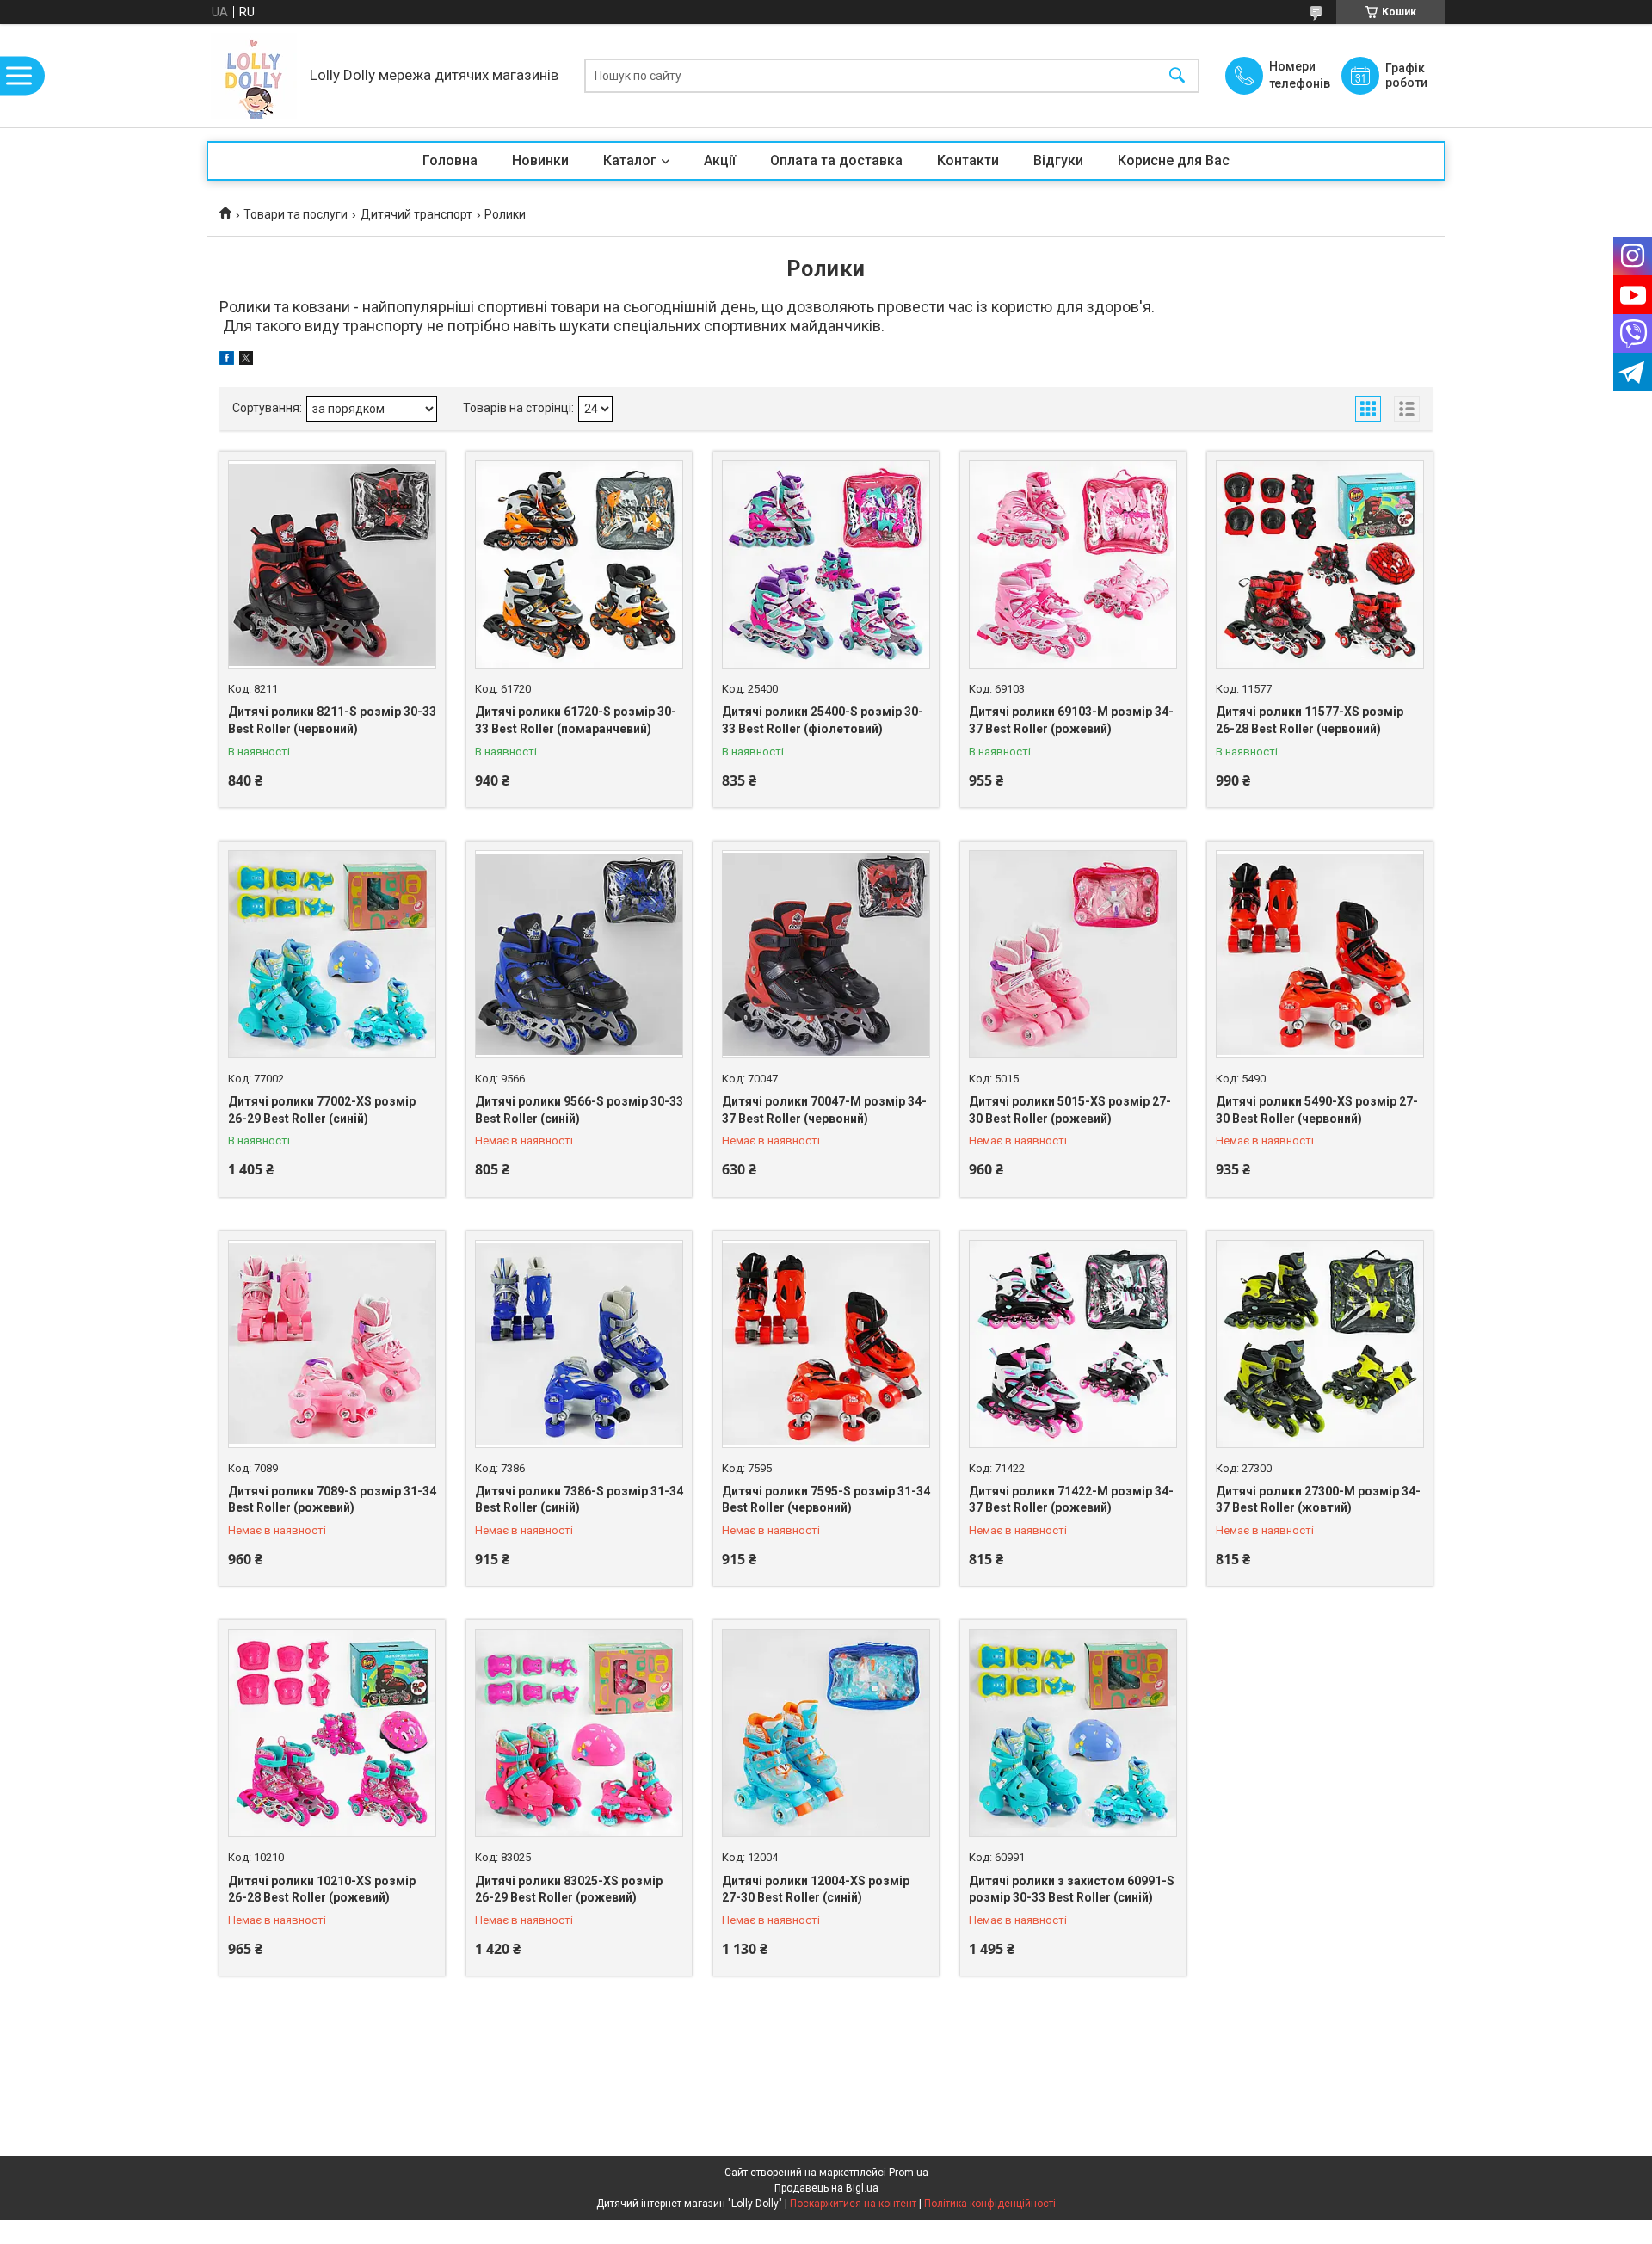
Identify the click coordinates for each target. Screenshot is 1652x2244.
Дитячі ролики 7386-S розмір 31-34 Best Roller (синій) (579, 1500)
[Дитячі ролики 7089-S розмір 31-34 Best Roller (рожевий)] (332, 1344)
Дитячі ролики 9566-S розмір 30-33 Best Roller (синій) (579, 1110)
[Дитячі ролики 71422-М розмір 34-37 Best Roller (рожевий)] (1073, 1344)
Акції (720, 160)
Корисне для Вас (1174, 160)
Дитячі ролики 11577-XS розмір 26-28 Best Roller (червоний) (1310, 720)
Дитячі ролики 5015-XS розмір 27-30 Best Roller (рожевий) (1070, 1110)
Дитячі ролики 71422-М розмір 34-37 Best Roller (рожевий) (1071, 1500)
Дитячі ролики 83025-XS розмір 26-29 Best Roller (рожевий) (569, 1890)
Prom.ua (909, 2173)
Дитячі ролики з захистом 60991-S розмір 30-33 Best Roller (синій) (1072, 1890)
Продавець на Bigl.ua (826, 2188)
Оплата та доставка (836, 160)
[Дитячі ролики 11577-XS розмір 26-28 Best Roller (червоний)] (1320, 564)
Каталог (630, 160)
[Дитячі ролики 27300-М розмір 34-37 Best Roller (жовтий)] (1320, 1344)
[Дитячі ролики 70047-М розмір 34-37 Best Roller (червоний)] (826, 954)
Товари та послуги (296, 214)
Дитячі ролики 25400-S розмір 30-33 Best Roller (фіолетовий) (823, 720)
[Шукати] (1177, 76)
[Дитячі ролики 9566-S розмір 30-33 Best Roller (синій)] (579, 954)
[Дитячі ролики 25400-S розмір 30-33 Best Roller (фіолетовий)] (826, 564)
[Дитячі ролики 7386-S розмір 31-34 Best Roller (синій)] (579, 1344)
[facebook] (227, 361)
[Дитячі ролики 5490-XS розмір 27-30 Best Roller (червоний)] (1320, 954)
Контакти (968, 160)
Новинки (540, 160)
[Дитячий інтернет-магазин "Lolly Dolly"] (254, 76)
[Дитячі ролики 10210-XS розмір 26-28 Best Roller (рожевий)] (332, 1733)
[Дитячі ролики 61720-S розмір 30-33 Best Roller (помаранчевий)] (579, 564)
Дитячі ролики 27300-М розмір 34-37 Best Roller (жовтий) (1318, 1500)
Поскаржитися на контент (853, 2204)
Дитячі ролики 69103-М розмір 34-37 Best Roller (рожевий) (1071, 720)
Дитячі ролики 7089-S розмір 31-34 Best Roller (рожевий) (332, 1500)
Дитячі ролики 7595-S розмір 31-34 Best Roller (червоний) (826, 1500)
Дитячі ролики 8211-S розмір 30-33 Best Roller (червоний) (332, 720)
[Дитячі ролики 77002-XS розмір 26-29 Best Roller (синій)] (332, 954)
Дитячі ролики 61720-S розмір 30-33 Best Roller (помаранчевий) (576, 720)
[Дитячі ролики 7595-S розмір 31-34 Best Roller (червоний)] (826, 1344)
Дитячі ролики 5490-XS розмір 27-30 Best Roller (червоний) (1317, 1110)
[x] (246, 361)
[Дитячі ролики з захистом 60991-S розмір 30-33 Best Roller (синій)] (1073, 1733)
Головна (450, 160)
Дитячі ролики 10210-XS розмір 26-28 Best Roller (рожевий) (322, 1890)
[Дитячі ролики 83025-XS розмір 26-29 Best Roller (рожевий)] (579, 1733)
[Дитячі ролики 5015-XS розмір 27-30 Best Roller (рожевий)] (1073, 954)
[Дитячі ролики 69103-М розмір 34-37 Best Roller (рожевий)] (1073, 564)
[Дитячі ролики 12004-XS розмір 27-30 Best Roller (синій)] (826, 1733)
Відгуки (1058, 160)
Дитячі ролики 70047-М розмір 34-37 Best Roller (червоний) (824, 1110)
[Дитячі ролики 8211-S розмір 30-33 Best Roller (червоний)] (332, 564)
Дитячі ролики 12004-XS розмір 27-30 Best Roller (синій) (816, 1890)
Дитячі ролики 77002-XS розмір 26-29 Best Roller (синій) (322, 1110)
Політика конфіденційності (990, 2204)
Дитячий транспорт (416, 214)
